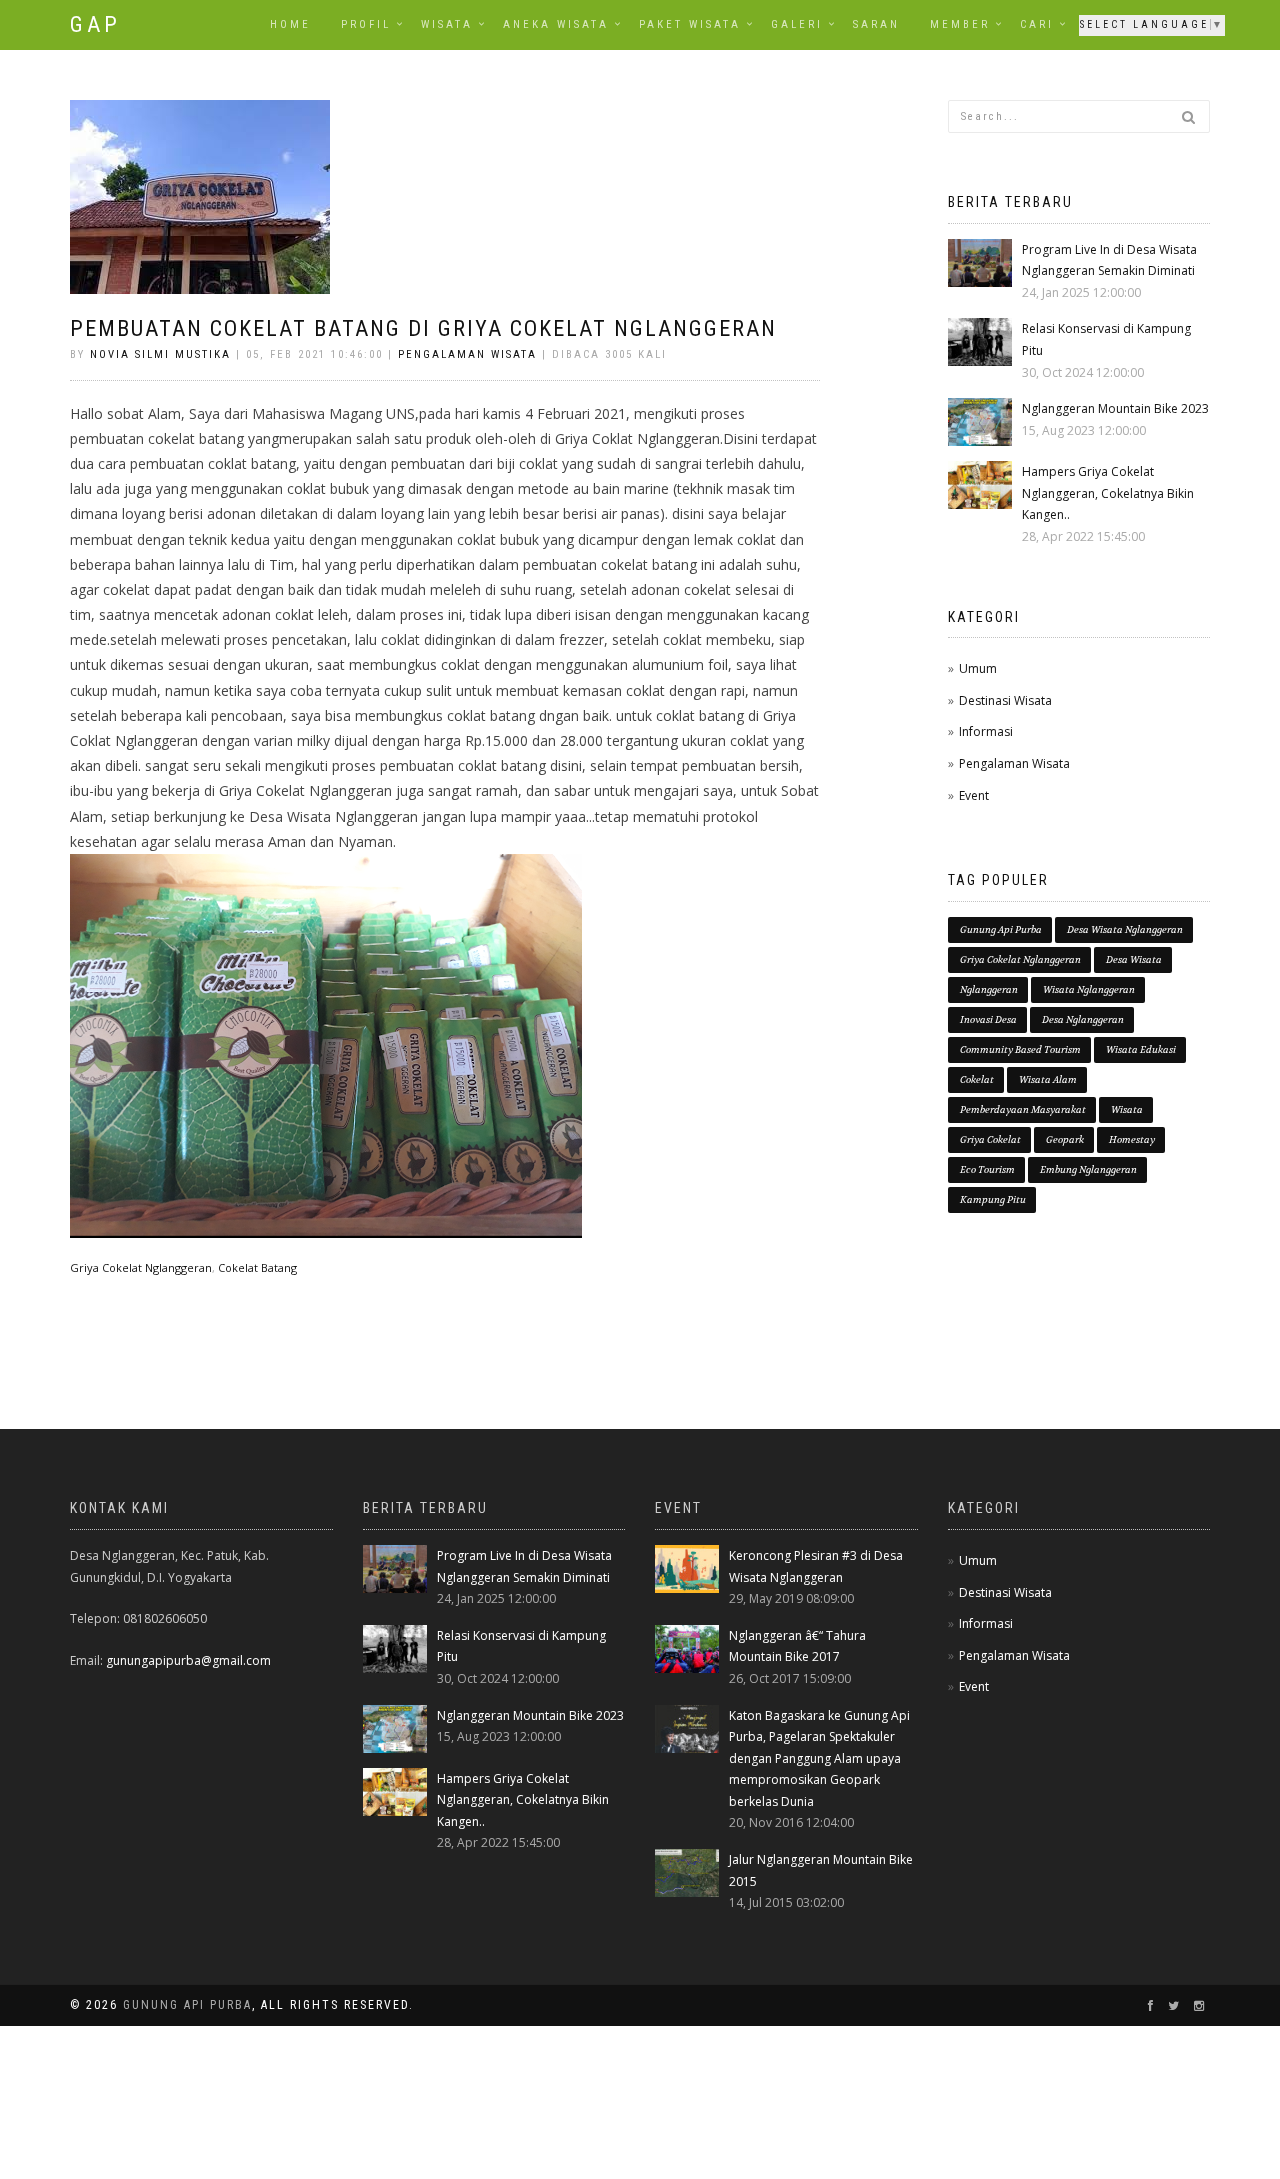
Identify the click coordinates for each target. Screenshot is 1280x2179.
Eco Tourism (987, 1169)
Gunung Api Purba (1001, 929)
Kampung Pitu (993, 1199)
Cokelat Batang (257, 1267)
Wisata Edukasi (1141, 1049)
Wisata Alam (1048, 1079)
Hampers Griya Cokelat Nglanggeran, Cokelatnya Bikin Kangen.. (1108, 493)
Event (974, 795)
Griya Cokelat (990, 1139)
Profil (366, 24)
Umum (978, 668)
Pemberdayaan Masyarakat (1023, 1109)
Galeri (797, 24)
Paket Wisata (690, 24)
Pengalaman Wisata (467, 354)
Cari (1037, 24)
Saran (876, 24)
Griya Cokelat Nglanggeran (141, 1267)
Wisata (447, 24)
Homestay (1132, 1139)
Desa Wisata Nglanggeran (1125, 929)
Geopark (1065, 1139)
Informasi (986, 731)
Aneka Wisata (556, 24)
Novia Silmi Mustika (160, 354)
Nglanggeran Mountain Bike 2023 (1115, 408)
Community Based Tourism (1020, 1049)
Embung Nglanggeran (1088, 1169)
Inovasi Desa (988, 1019)
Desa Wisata (1134, 959)
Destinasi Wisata (1005, 700)
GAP (95, 24)
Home (290, 24)
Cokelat (977, 1079)
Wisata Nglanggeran (1089, 989)
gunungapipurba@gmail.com (188, 1660)
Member (960, 24)
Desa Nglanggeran (1083, 1019)
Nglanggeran (989, 989)
